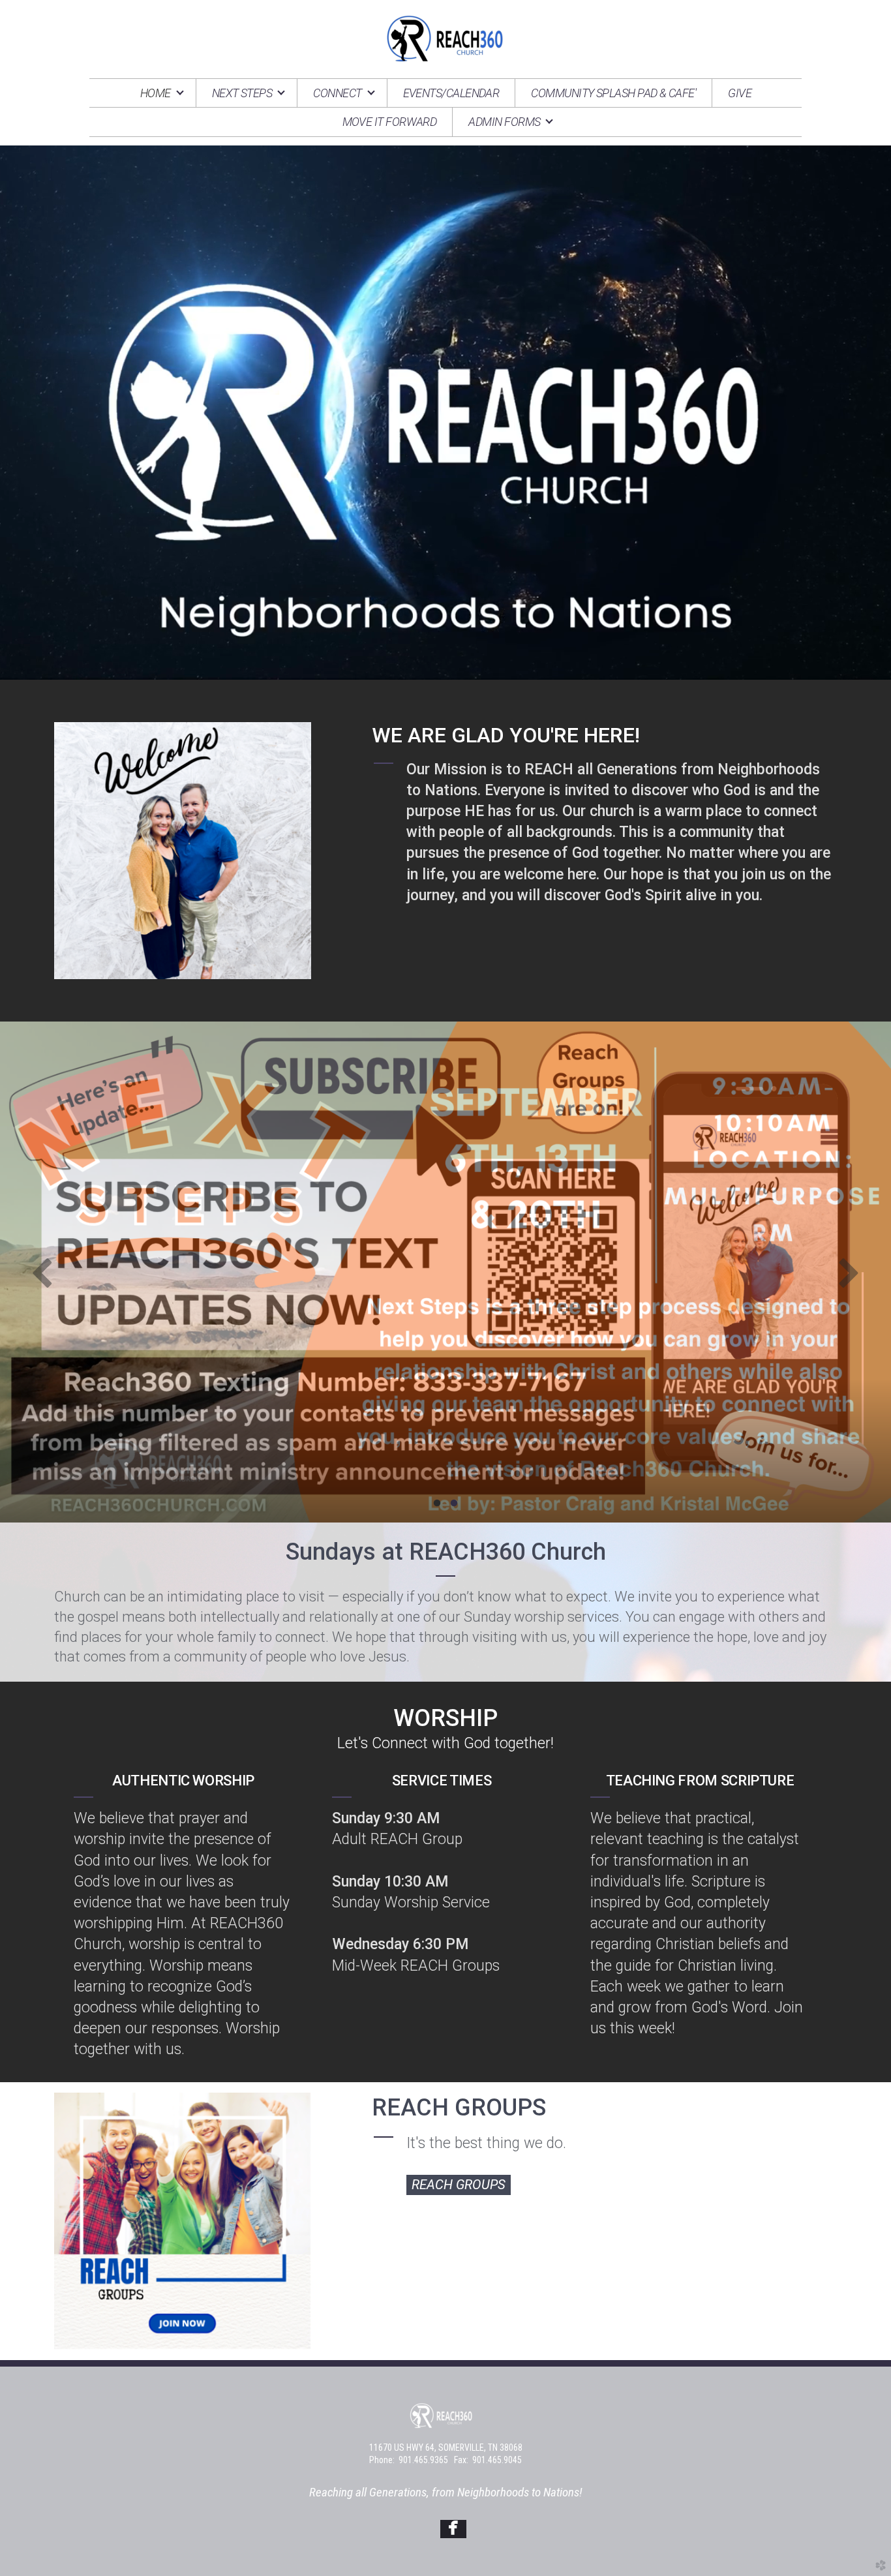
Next (849, 1272)
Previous (42, 1272)
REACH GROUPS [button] (459, 2185)
